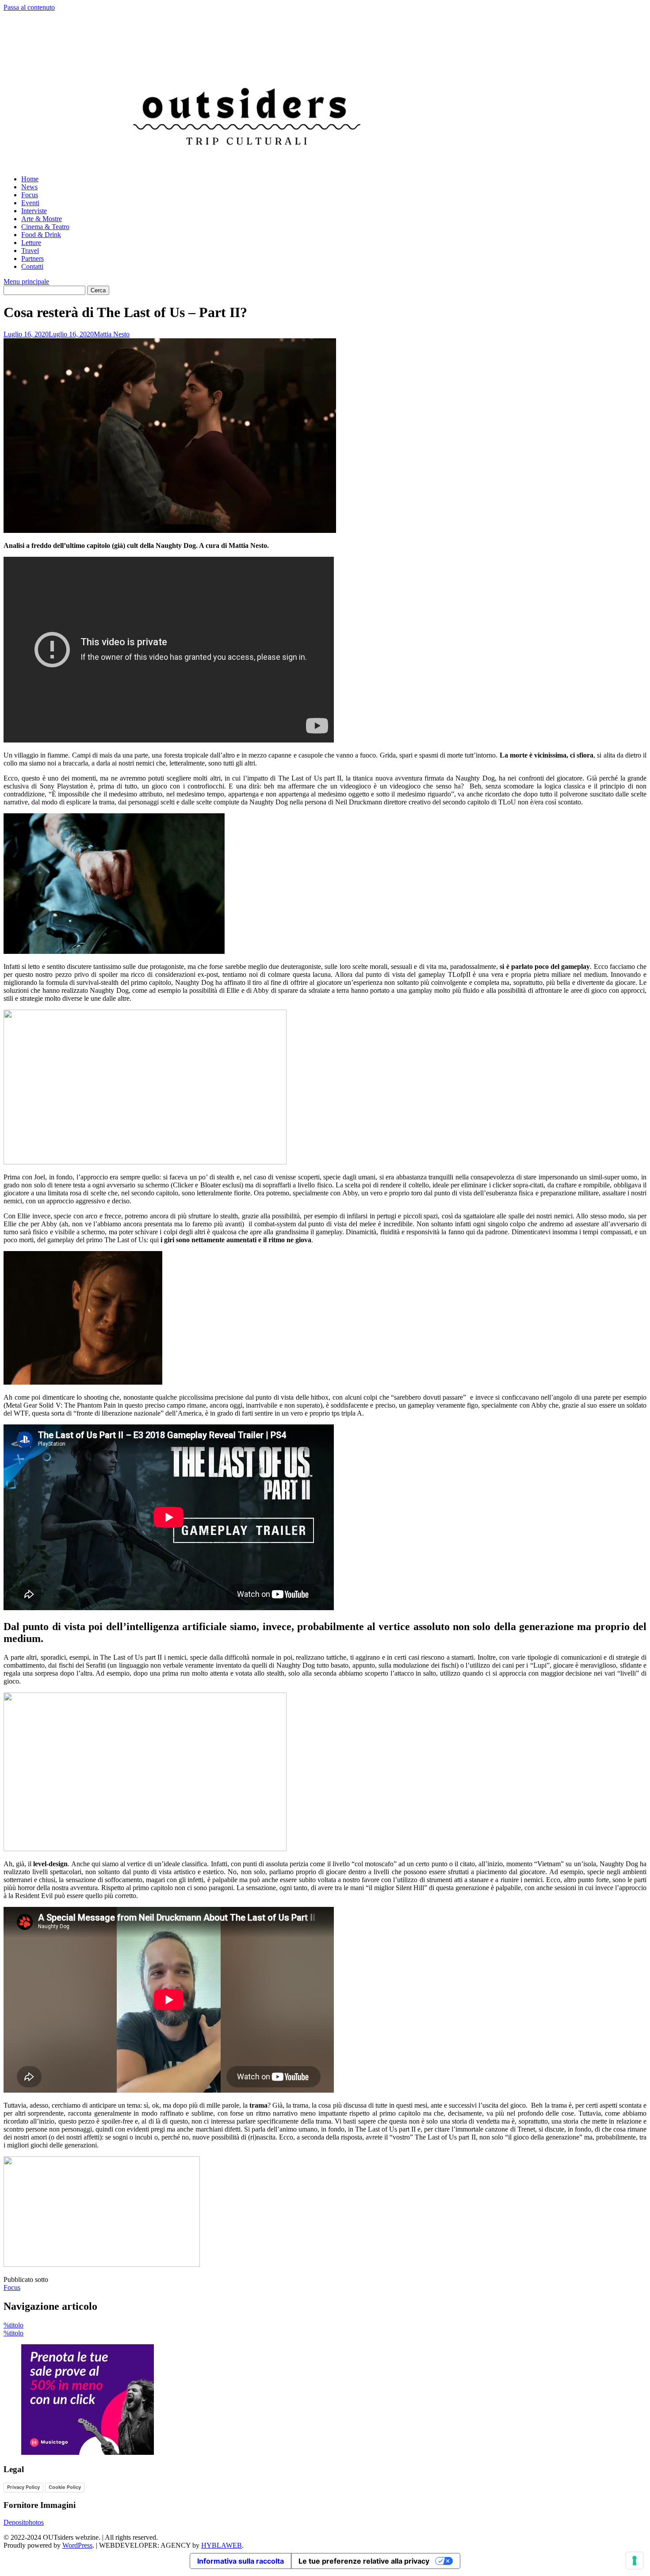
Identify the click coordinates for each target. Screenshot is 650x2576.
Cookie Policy (65, 2487)
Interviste (34, 211)
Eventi (30, 203)
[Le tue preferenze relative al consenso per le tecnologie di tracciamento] (635, 2561)
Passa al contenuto (29, 7)
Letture (31, 243)
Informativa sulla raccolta (241, 2561)
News (29, 187)
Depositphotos (24, 2522)
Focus (30, 195)
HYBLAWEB (222, 2545)
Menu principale (26, 281)
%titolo (13, 2325)
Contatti (32, 266)
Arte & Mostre (42, 219)
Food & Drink (41, 235)
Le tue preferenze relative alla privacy (364, 2561)
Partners (32, 258)
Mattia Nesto (112, 334)
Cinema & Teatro (45, 227)
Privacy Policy (23, 2487)
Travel (30, 251)
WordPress (77, 2545)
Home (30, 179)
